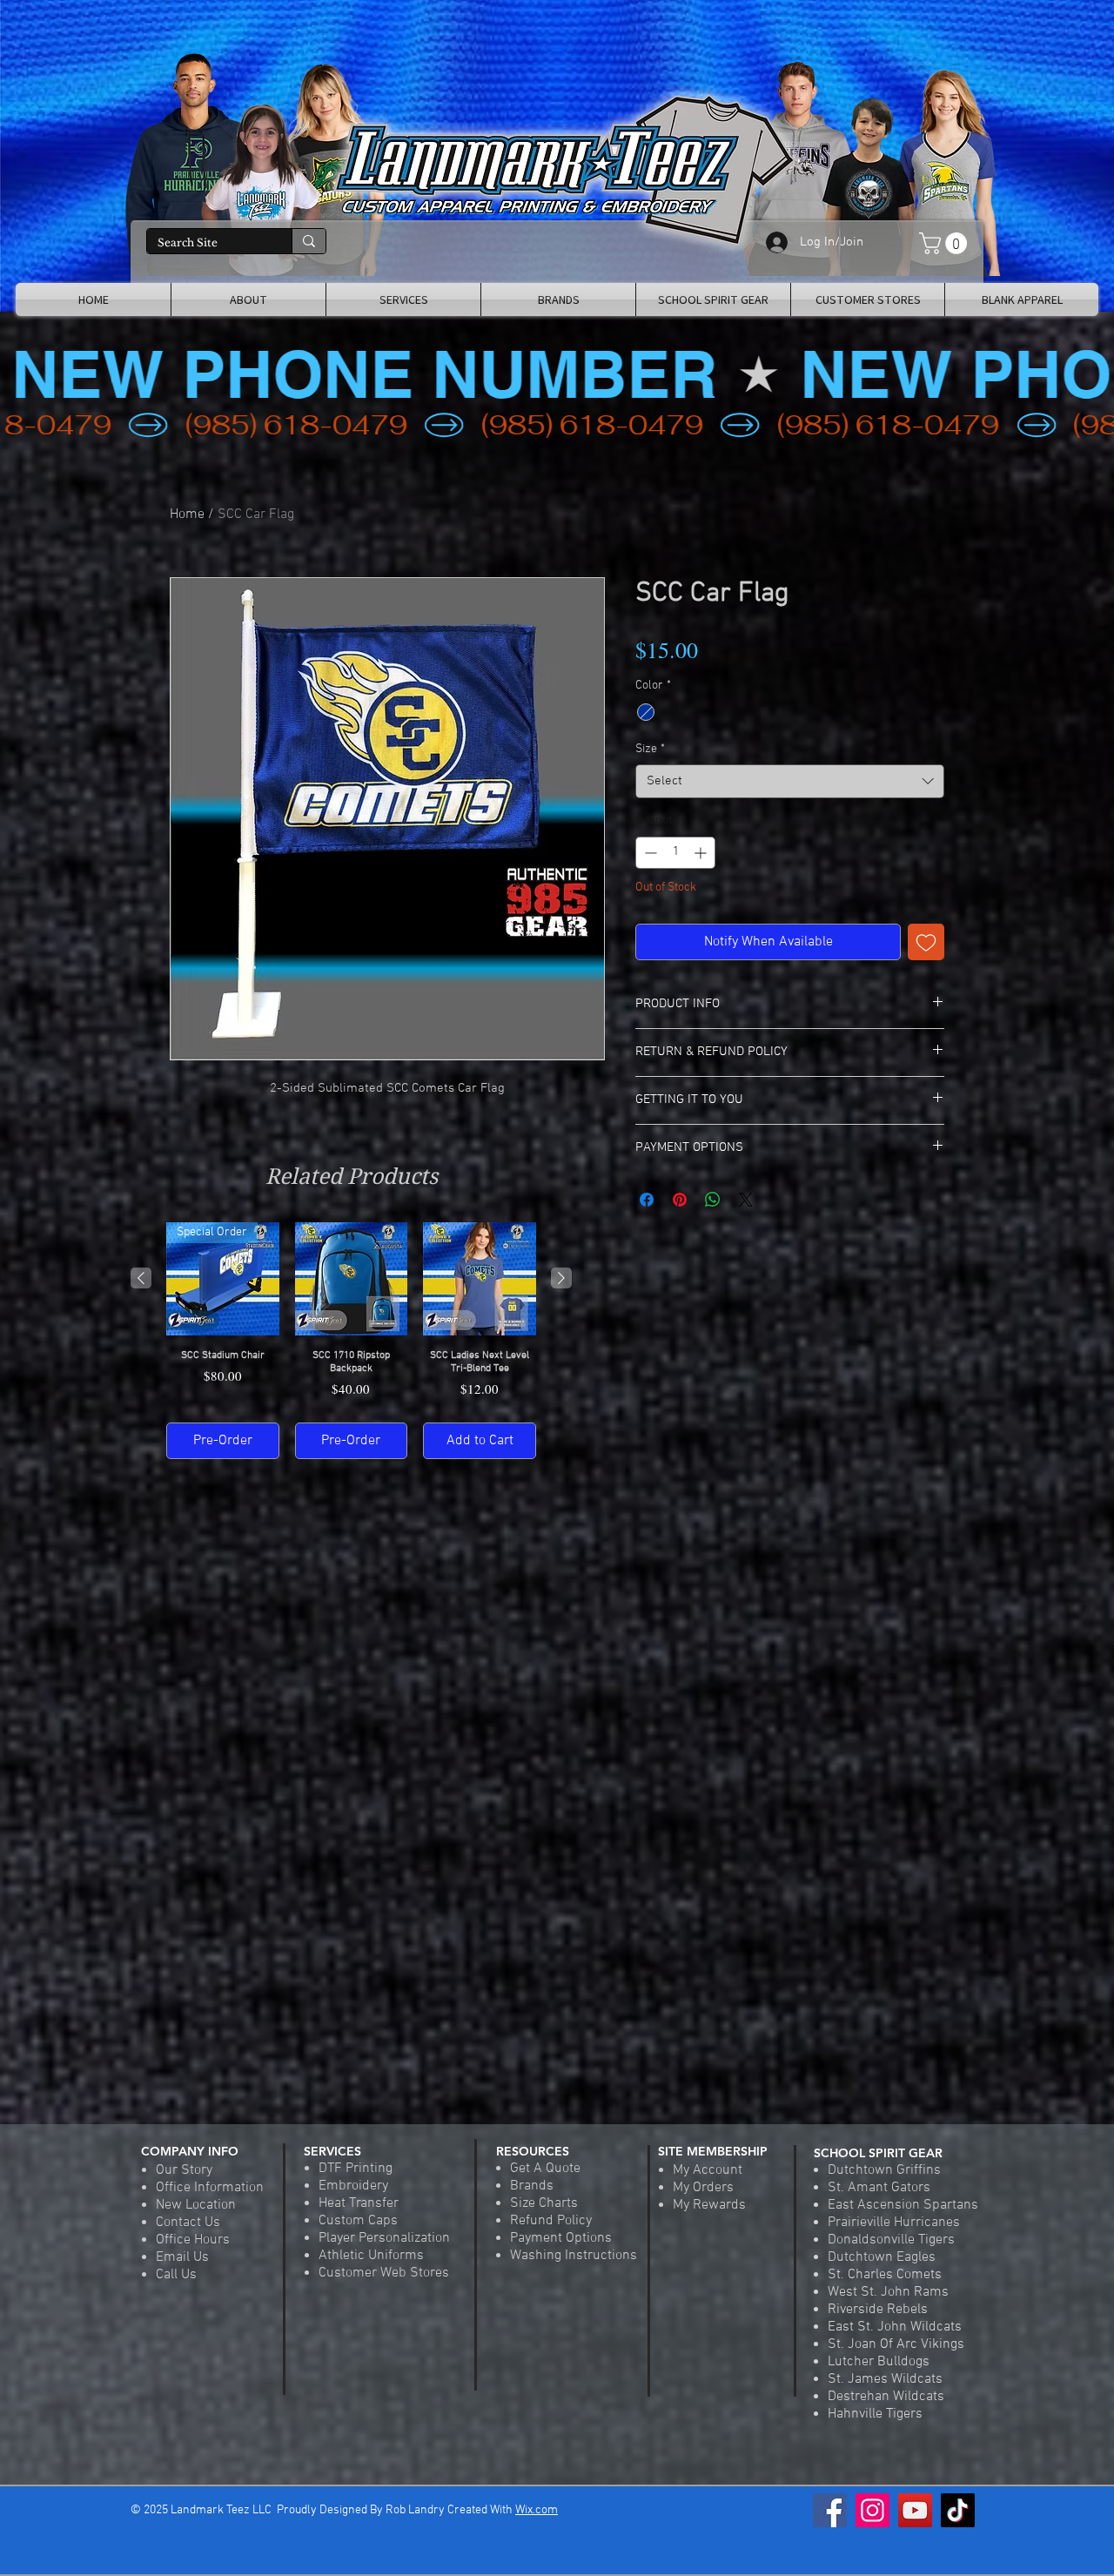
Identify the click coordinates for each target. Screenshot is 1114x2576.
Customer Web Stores (384, 2273)
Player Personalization (384, 2238)
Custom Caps (358, 2221)
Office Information (210, 2188)
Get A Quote (545, 2169)
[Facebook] (830, 2510)
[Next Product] (561, 1278)
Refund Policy (551, 2221)
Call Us (176, 2275)
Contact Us (188, 2223)
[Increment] (702, 853)
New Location (196, 2205)
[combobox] (790, 781)
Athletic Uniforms (371, 2256)
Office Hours (193, 2240)
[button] (946, 243)
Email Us (182, 2257)
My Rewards (709, 2205)
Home (187, 515)
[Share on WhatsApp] (713, 1200)
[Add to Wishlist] (926, 942)
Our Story (184, 2170)
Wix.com (537, 2510)
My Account (708, 2170)
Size (650, 749)
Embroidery (353, 2186)
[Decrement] (649, 853)
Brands (532, 2186)
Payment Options (561, 2238)
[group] (351, 1340)
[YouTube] (915, 2510)
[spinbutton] (675, 853)
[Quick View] (352, 1279)
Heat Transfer (359, 2203)
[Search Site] (309, 241)
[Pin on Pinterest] (680, 1200)
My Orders (703, 2188)
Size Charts (544, 2203)
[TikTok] (958, 2510)
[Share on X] (746, 1200)
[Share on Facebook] (647, 1200)
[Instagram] (872, 2510)
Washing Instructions (574, 2256)
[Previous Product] (141, 1278)
